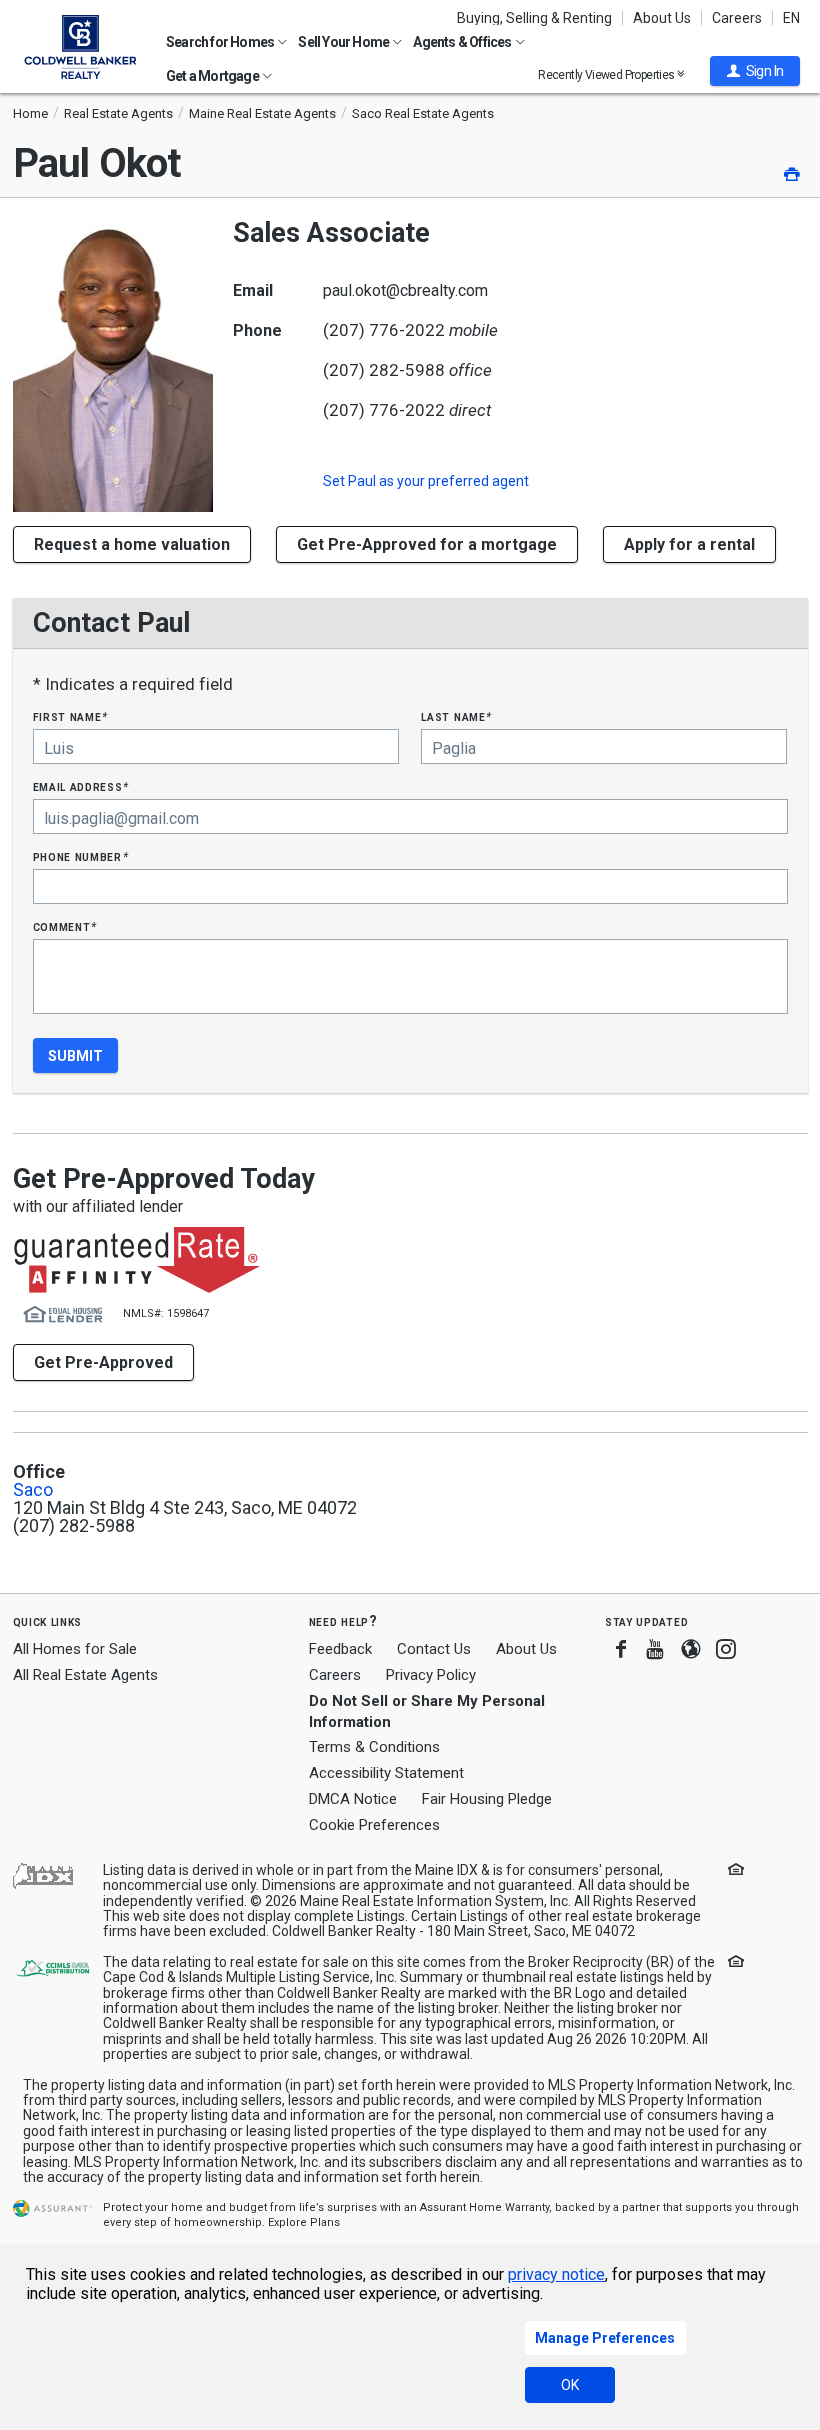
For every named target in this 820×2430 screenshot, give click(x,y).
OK (570, 2385)
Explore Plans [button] (304, 2222)
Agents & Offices (463, 42)
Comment (65, 926)
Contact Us (434, 1649)
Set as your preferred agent (426, 481)
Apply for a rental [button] (689, 544)
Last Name (456, 716)
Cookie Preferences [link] (374, 1825)
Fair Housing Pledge (487, 1799)
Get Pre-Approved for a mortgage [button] (427, 544)
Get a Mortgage (213, 76)
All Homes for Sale (75, 1649)
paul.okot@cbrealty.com (405, 290)
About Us (662, 18)
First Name (70, 716)
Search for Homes (221, 42)
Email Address (81, 786)
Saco (33, 1490)
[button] (755, 71)
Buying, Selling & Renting (534, 18)
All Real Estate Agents (85, 1675)
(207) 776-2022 (384, 330)
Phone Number (81, 856)
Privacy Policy (431, 1675)
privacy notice (556, 2274)
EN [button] (791, 18)
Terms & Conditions (374, 1747)
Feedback (340, 1649)
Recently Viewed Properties (607, 74)
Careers (737, 18)
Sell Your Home (344, 42)
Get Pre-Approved (103, 1362)
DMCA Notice (353, 1799)
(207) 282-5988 (384, 370)
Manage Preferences (605, 2338)
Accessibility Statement (386, 1773)
